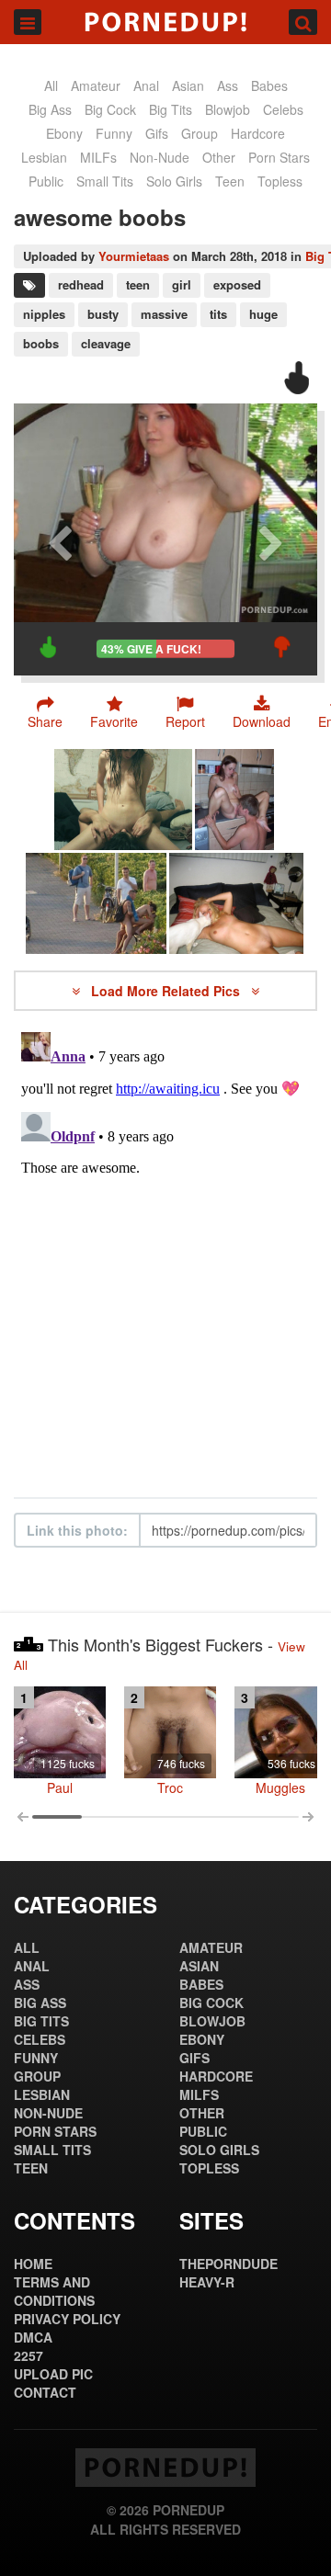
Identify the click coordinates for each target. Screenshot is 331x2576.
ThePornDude (228, 2264)
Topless (280, 181)
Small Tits (105, 181)
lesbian (44, 157)
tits (218, 314)
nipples (44, 314)
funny (114, 133)
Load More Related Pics (167, 991)
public (46, 181)
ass (228, 85)
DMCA (33, 2337)
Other (219, 157)
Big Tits (171, 109)
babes (269, 85)
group (200, 133)
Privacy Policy (67, 2319)
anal (146, 85)
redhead (81, 284)
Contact (45, 2392)
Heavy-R (207, 2282)
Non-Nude (160, 157)
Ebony (64, 133)
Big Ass (50, 109)
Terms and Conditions (54, 2291)
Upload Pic (53, 2374)
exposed (237, 284)
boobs (41, 343)
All (51, 85)
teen (138, 284)
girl (182, 284)
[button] (185, 712)
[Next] (271, 539)
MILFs (98, 157)
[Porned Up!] (165, 22)
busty (103, 314)
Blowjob (228, 109)
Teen (230, 181)
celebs (283, 109)
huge (263, 314)
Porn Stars (279, 157)
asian (188, 85)
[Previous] (60, 539)
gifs (157, 133)
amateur (96, 85)
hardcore (258, 133)
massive (164, 314)
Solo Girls (174, 181)
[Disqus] (165, 1254)
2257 (29, 2355)
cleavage (106, 343)
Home (33, 2264)
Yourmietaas (134, 256)
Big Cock (110, 109)
